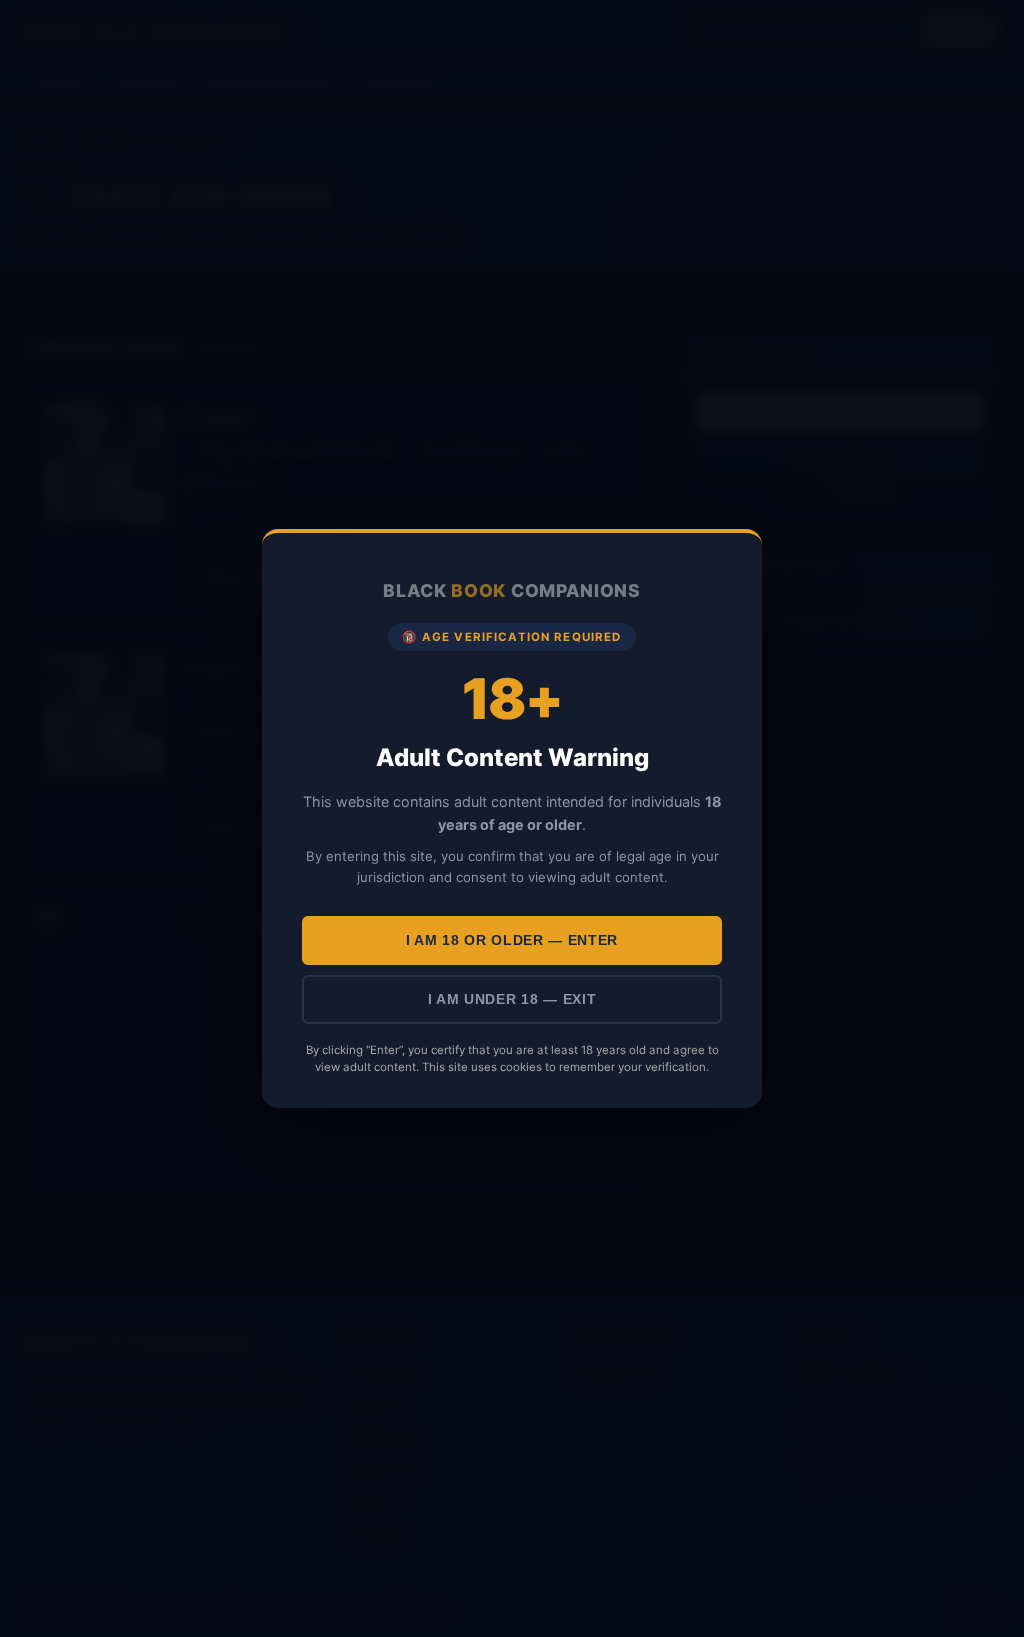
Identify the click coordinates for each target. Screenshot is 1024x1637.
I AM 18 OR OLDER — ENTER (512, 940)
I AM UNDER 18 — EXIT (512, 999)
